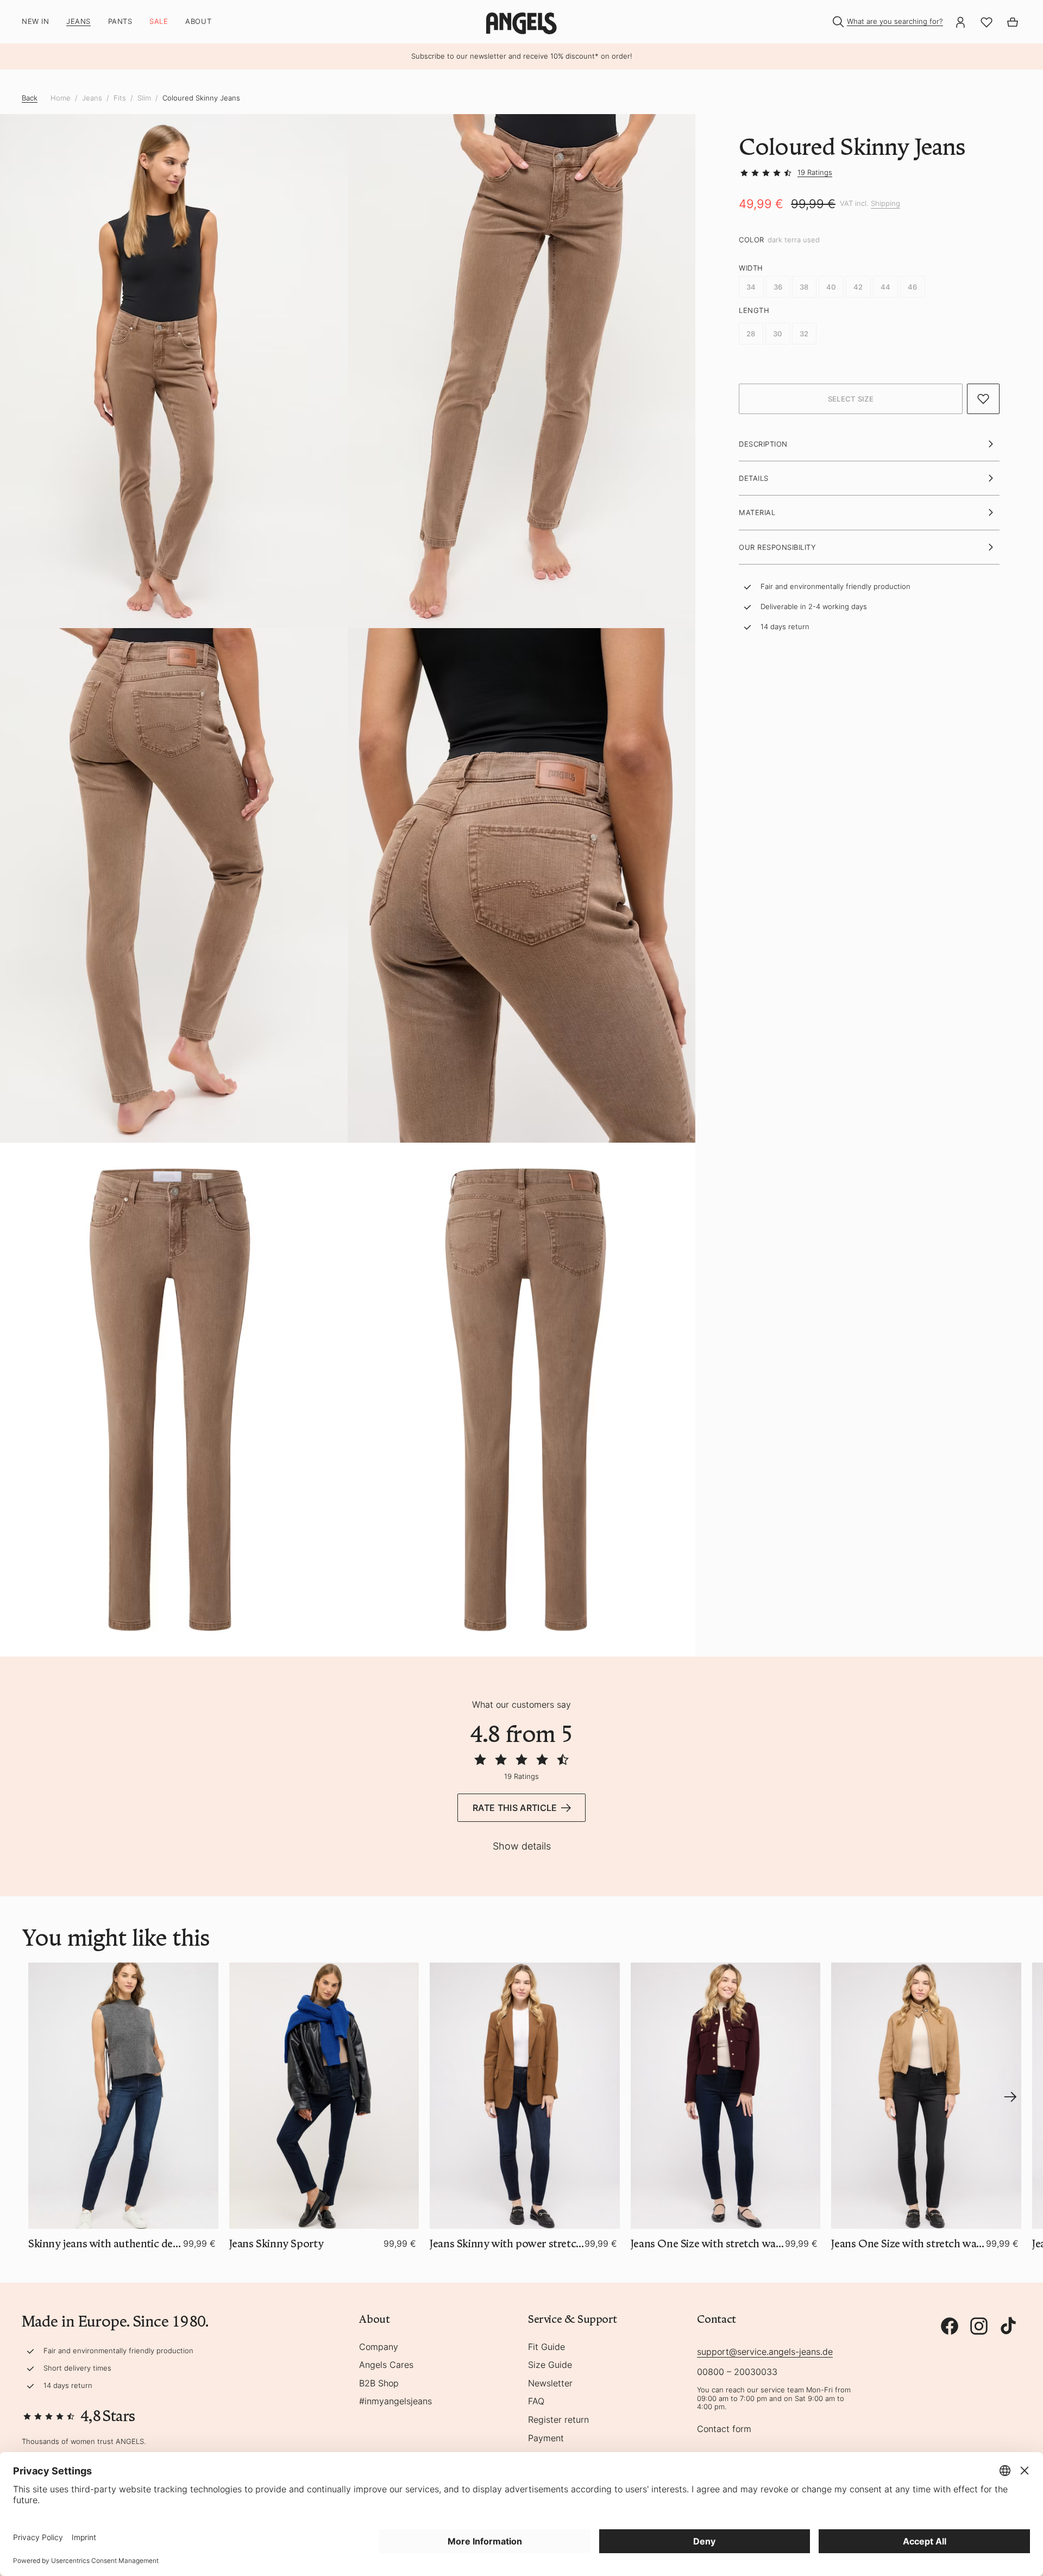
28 (751, 334)
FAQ (536, 2402)
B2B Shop (379, 2384)
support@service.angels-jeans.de (765, 2352)
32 (804, 334)
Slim (144, 98)
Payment (546, 2439)
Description (763, 444)
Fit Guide (546, 2347)
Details (754, 478)
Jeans (92, 98)
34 (751, 287)
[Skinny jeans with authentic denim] (123, 2095)
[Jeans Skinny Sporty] (324, 2095)
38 (804, 287)
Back (30, 98)
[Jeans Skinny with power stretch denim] (525, 2095)
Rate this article (515, 1808)
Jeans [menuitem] (78, 21)
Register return (558, 2420)
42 (858, 287)
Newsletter (550, 2384)
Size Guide (550, 2365)
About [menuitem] (198, 21)
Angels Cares (386, 2365)
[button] (851, 399)
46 (913, 287)
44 (886, 287)
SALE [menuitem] (159, 21)
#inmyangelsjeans (395, 2402)
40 (831, 287)
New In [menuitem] (35, 21)
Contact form (724, 2429)
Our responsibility (777, 547)
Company (379, 2347)
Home (61, 98)
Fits (120, 98)
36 (778, 287)
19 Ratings (815, 172)
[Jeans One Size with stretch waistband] (726, 2095)
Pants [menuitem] (120, 21)
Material (757, 513)
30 (778, 334)
